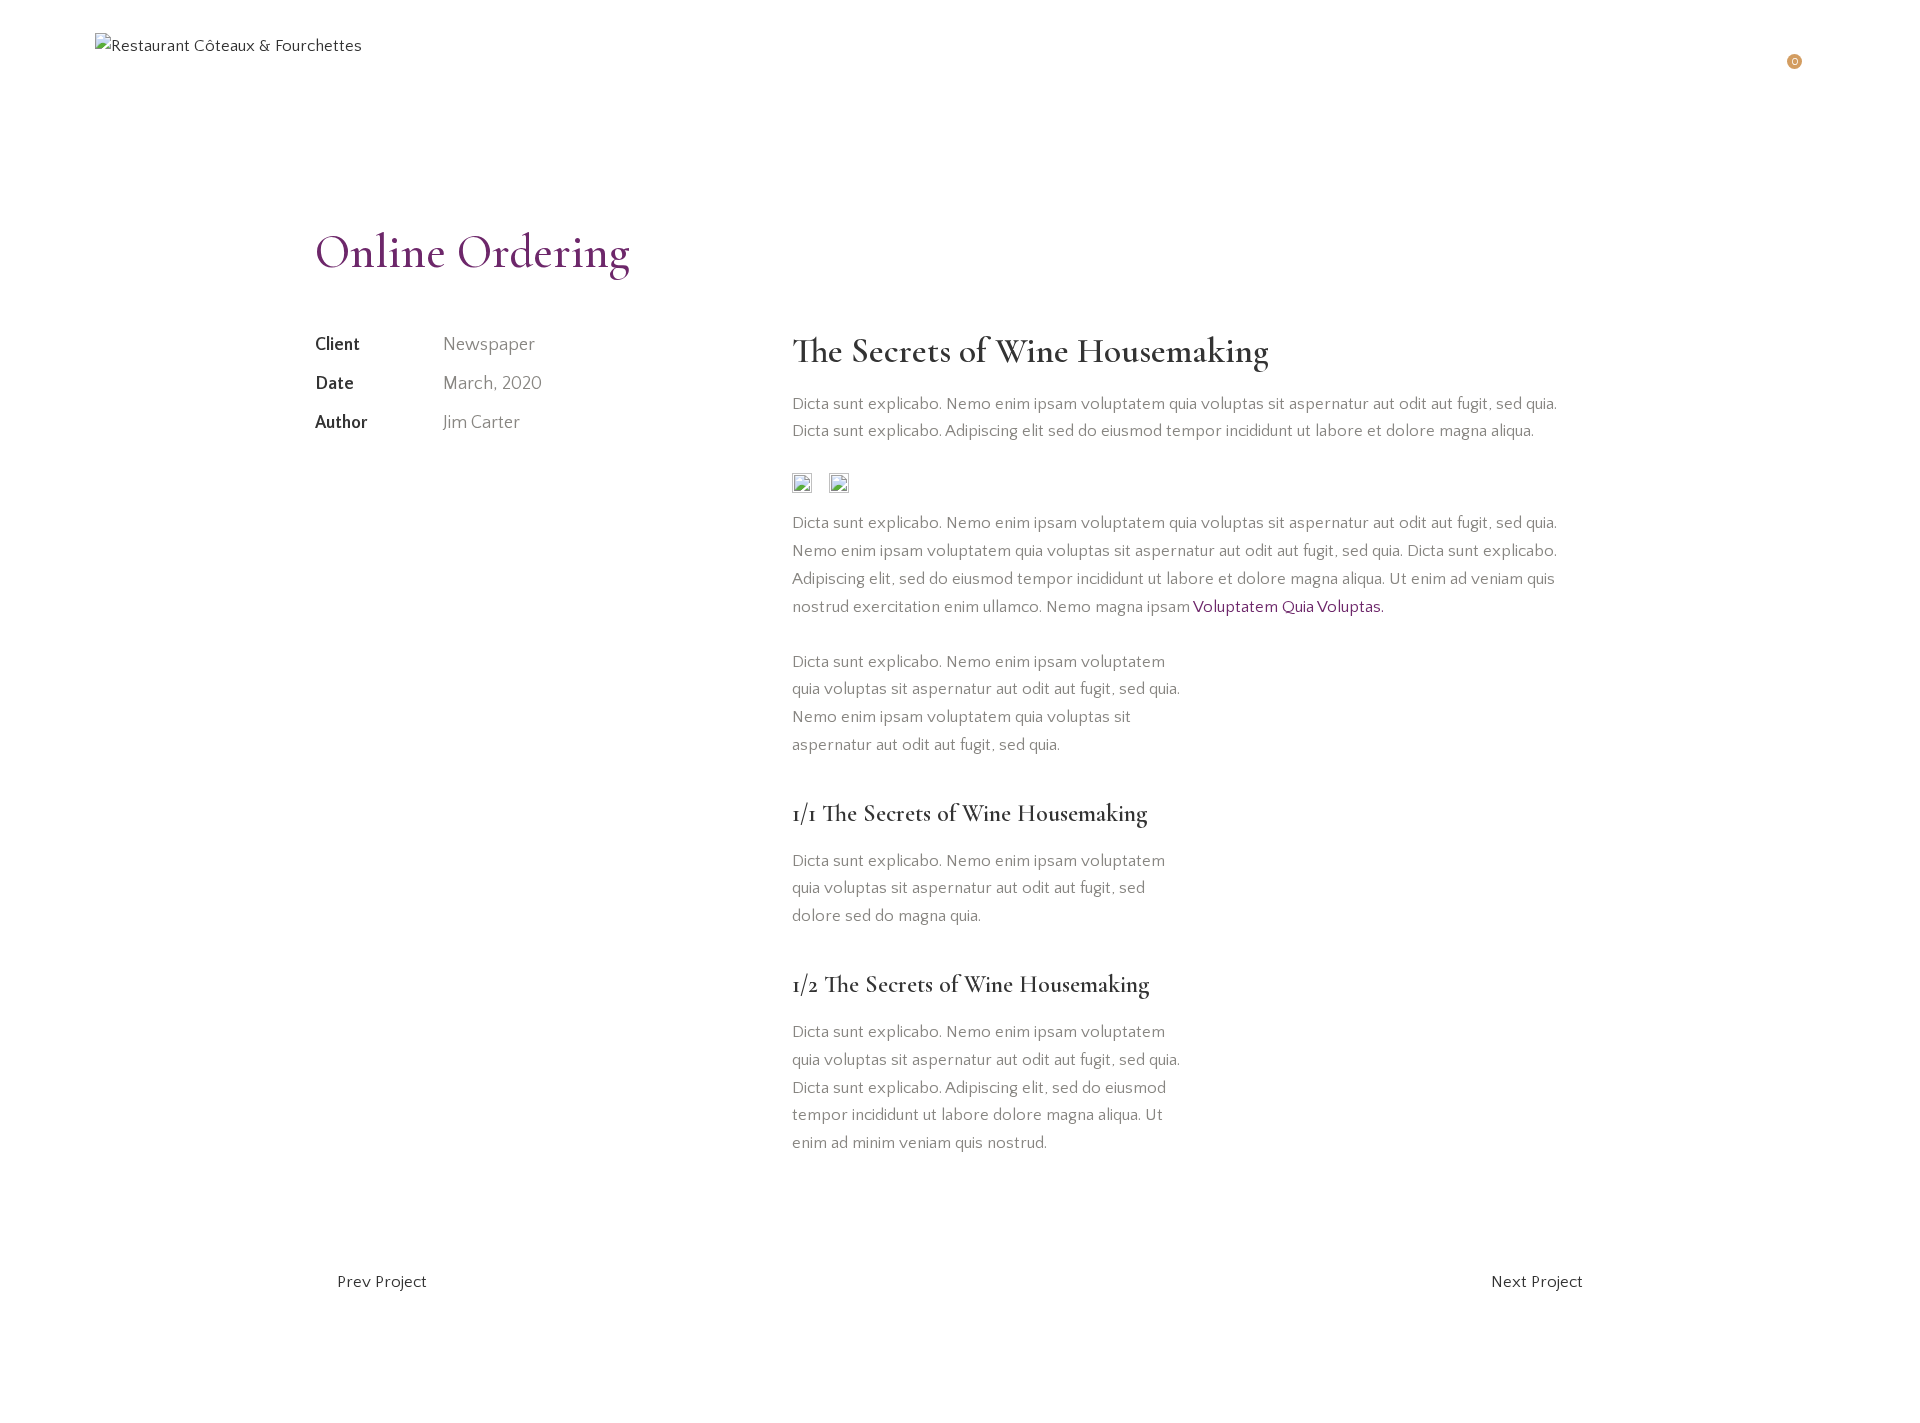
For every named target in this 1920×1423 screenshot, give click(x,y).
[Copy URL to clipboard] (464, 484)
